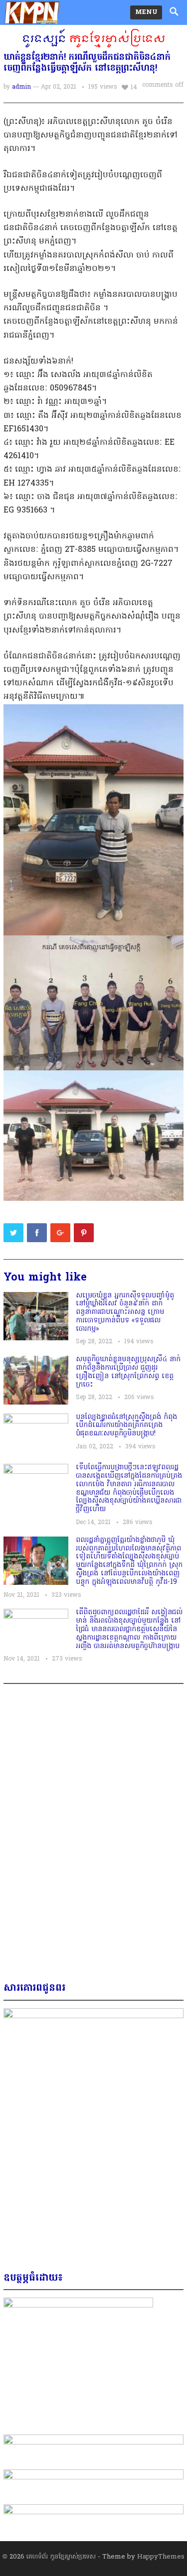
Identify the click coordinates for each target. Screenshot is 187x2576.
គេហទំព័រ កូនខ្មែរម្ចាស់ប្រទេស (61, 2557)
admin (21, 87)
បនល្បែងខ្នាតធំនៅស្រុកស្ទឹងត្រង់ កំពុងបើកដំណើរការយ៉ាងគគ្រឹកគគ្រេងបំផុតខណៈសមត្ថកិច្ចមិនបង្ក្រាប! (126, 1426)
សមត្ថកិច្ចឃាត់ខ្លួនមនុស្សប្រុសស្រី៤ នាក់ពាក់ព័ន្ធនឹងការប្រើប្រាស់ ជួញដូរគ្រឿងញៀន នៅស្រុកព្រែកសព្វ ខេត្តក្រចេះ (128, 1372)
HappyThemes (161, 2557)
